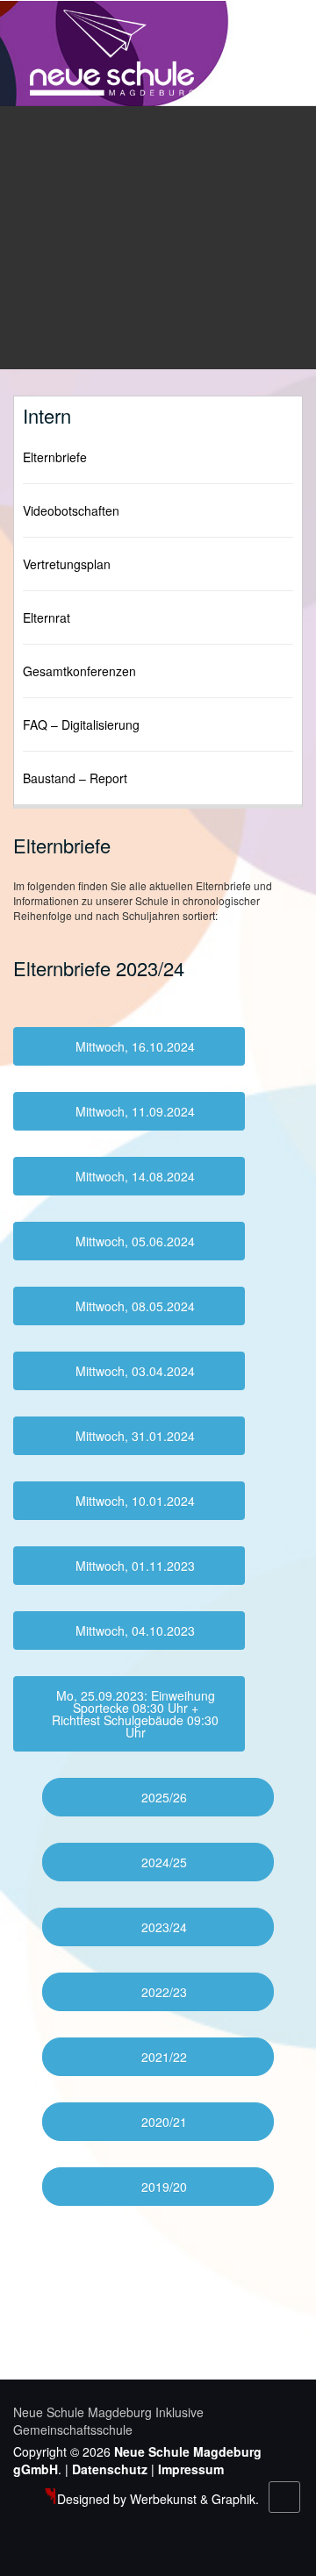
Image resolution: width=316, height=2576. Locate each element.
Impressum (191, 2469)
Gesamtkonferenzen (79, 671)
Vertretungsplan (67, 564)
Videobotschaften (71, 510)
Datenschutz (110, 2469)
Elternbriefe (55, 457)
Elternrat (47, 617)
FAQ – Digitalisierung (81, 724)
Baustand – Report (75, 778)
